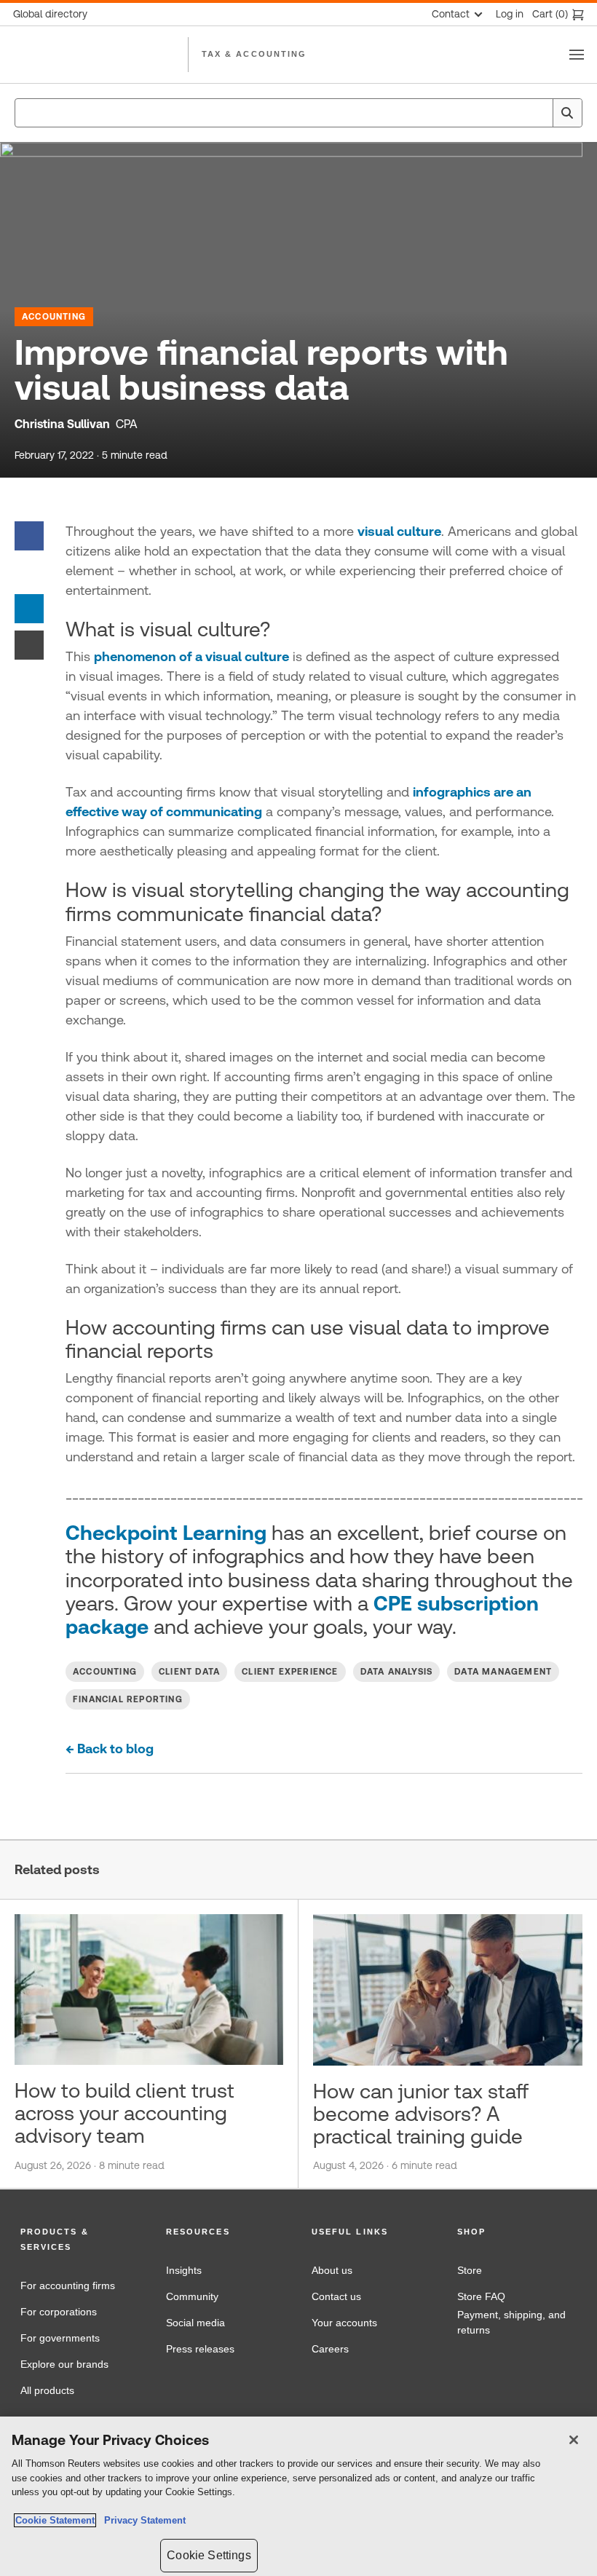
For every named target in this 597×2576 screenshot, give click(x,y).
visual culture (399, 531)
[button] (80, 2240)
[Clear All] (539, 113)
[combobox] (298, 113)
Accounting (54, 317)
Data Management (503, 1672)
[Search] (567, 113)
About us (332, 2270)
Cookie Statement (55, 2520)
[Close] (574, 2440)
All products (47, 2390)
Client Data (189, 1672)
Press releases (200, 2349)
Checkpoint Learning (166, 1533)
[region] (298, 2496)
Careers (330, 2349)
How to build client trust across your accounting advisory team (124, 2113)
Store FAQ (481, 2296)
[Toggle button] (577, 55)
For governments (60, 2338)
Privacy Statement (142, 2520)
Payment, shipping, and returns (511, 2323)
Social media (195, 2323)
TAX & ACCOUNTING (254, 54)
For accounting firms (68, 2285)
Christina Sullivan (62, 424)
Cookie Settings (209, 2555)
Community (192, 2296)
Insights (184, 2270)
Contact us (336, 2296)
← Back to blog (110, 1749)
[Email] (29, 644)
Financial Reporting (128, 1699)
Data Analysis (397, 1672)
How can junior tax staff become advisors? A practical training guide (421, 2114)
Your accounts (344, 2323)
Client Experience (290, 1672)
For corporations (59, 2312)
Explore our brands (64, 2364)
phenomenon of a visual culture (191, 656)
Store (470, 2270)
